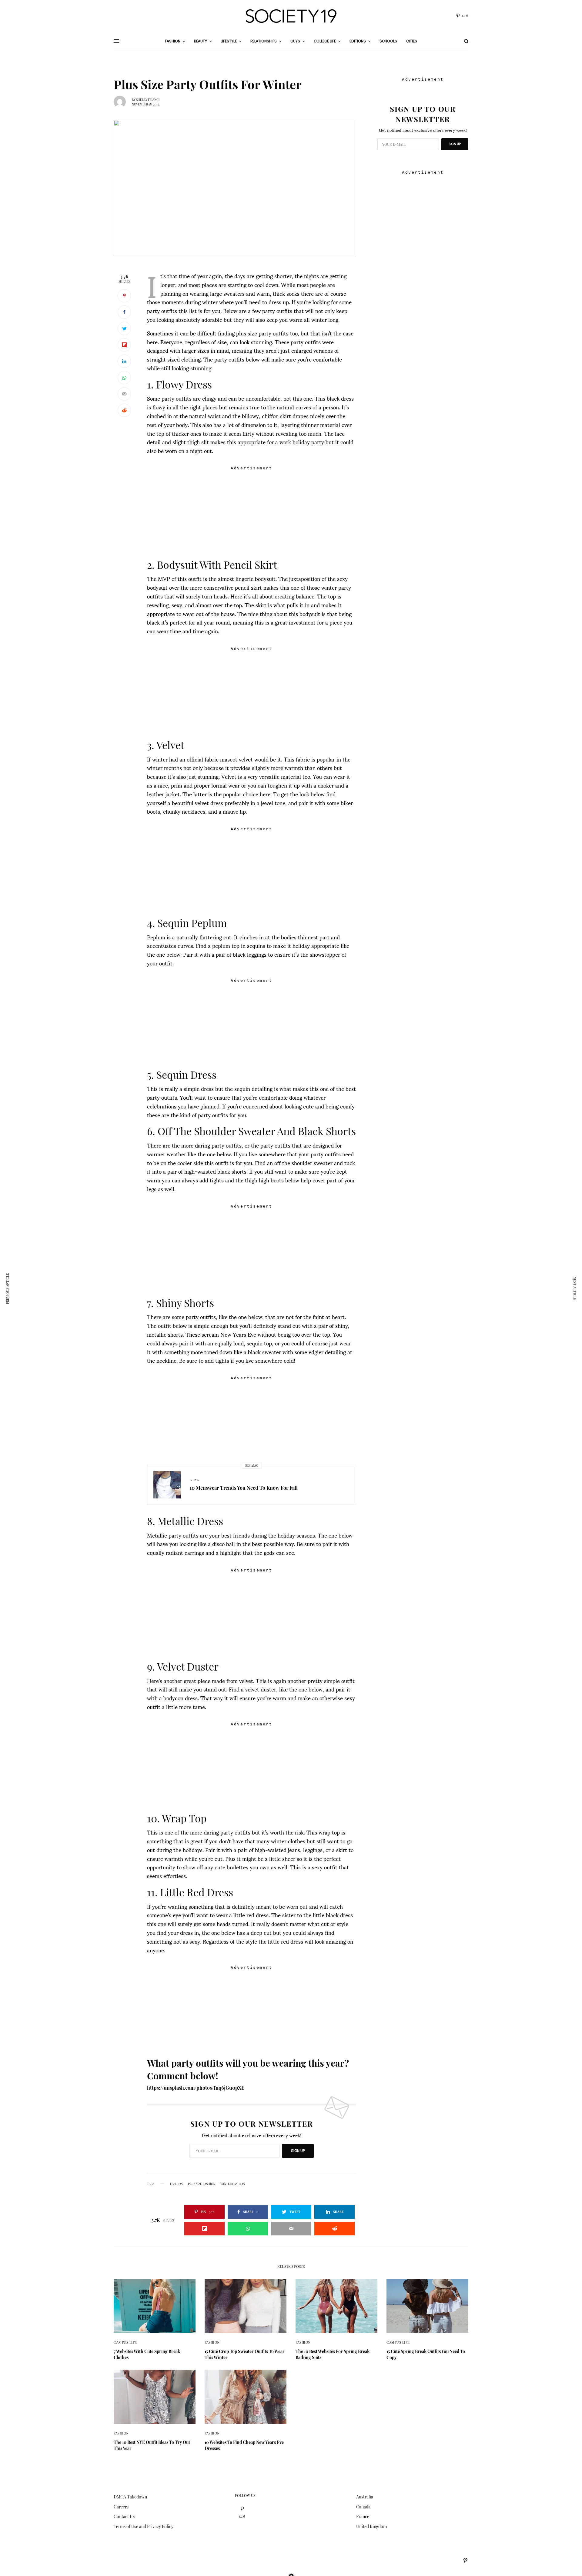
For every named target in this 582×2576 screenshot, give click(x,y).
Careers (121, 2507)
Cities (412, 41)
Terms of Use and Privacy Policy (144, 2526)
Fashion (212, 2342)
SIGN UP (298, 2151)
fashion (176, 2184)
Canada (363, 2507)
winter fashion (233, 2184)
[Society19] (291, 16)
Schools (388, 41)
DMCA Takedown (130, 2497)
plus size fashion (202, 2184)
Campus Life (125, 2342)
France (363, 2516)
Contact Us (124, 2516)
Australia (365, 2497)
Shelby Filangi (148, 100)
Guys (194, 1480)
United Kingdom (371, 2526)
